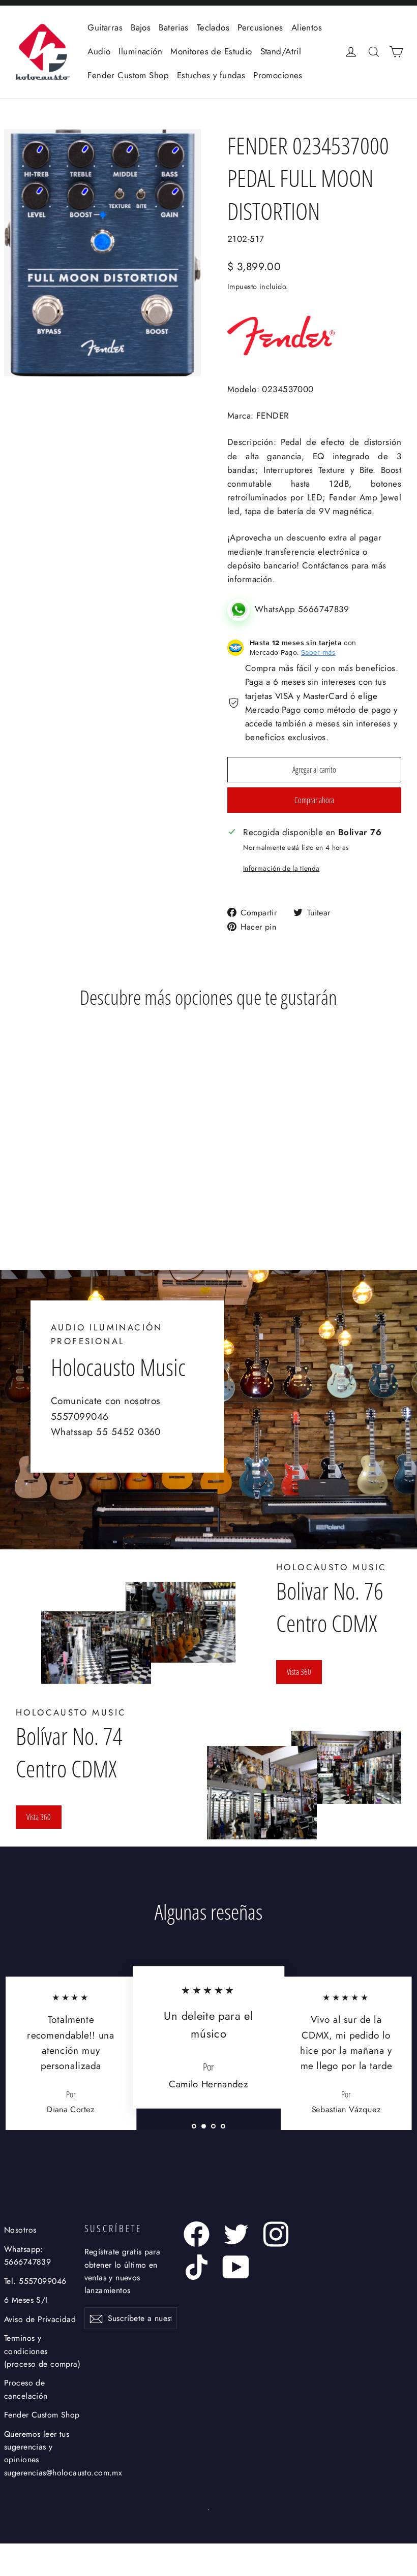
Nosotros (20, 2230)
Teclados (213, 27)
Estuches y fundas (211, 75)
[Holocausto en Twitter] (236, 2234)
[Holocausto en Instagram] (276, 2234)
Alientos (307, 27)
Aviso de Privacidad (40, 2319)
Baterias (173, 27)
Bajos (141, 27)
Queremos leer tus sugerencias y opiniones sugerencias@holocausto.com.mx (42, 2453)
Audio (99, 51)
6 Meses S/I (26, 2300)
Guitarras (105, 27)
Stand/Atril (281, 51)
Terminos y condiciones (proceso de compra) (42, 2351)
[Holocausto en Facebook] (197, 2234)
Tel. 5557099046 (35, 2281)
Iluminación (140, 51)
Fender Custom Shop (128, 75)
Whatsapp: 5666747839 (27, 2255)
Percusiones (260, 27)
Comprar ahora (314, 800)
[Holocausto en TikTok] (197, 2267)
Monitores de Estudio (211, 51)
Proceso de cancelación (26, 2389)
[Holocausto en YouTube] (236, 2267)
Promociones (278, 75)
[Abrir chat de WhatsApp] (241, 609)
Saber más (318, 652)
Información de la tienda (281, 868)
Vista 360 (299, 1672)
